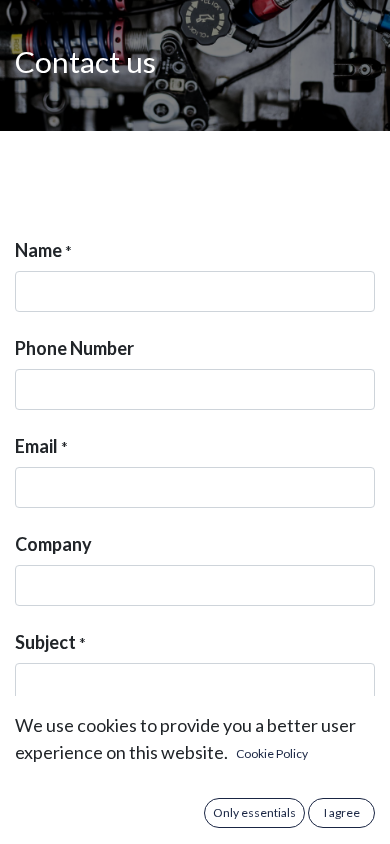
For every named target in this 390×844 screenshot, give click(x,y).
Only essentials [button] (254, 812)
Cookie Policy (272, 753)
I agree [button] (342, 812)
